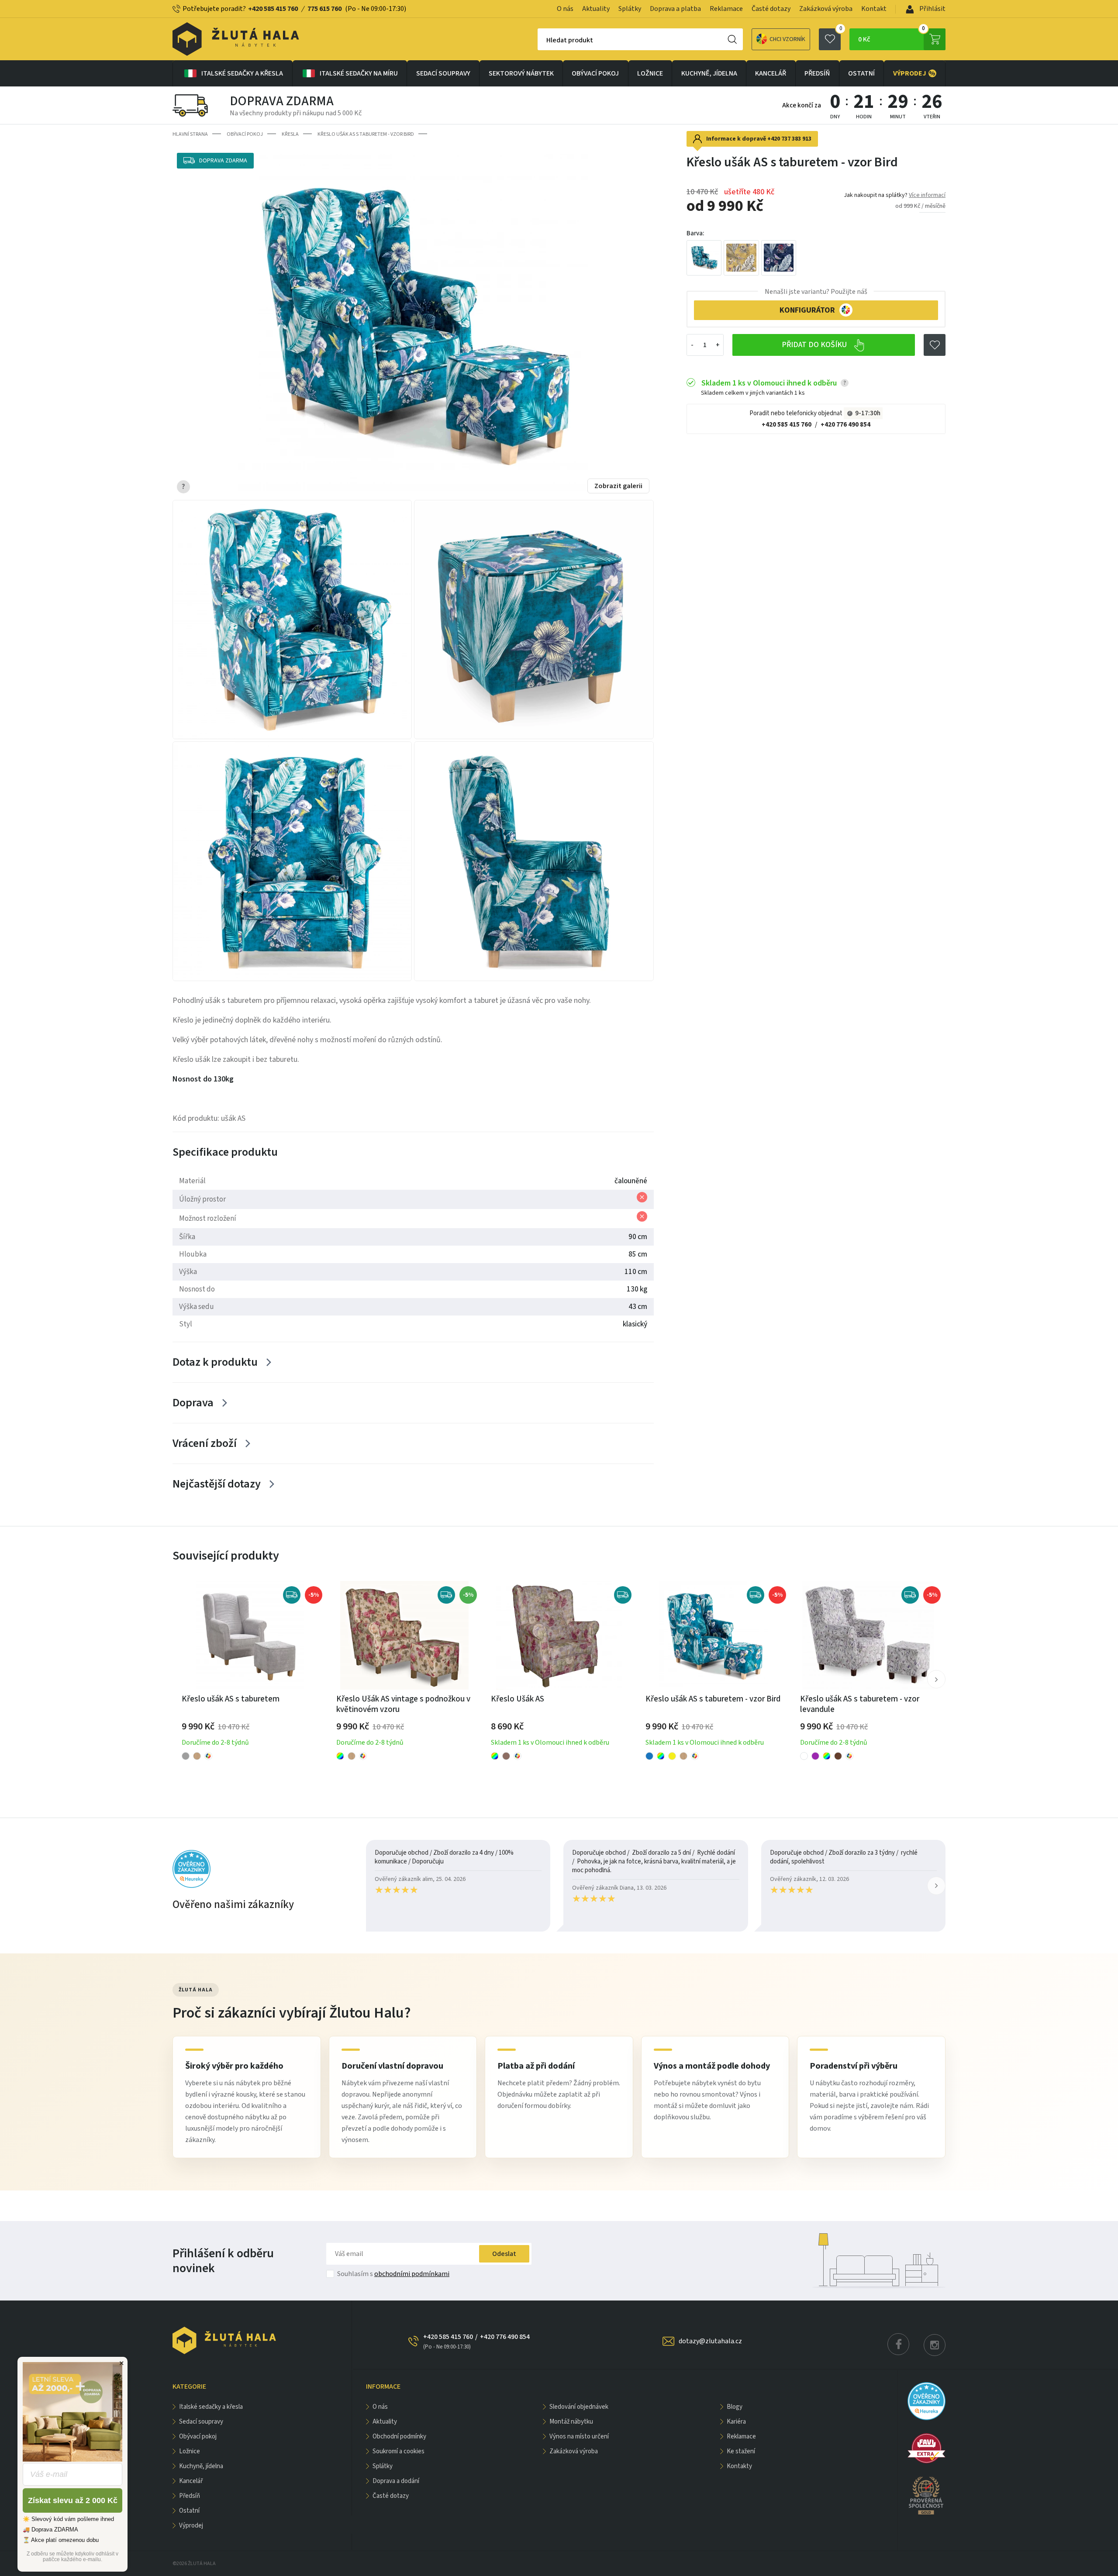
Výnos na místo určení (579, 2437)
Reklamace (726, 9)
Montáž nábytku (571, 2422)
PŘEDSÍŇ (817, 73)
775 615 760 (324, 9)
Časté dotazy (771, 9)
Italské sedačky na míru (359, 73)
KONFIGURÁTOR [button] (807, 310)
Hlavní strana (190, 134)
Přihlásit (932, 9)
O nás (565, 9)
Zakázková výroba (826, 9)
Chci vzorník (787, 39)
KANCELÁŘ (771, 73)
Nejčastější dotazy (217, 1484)
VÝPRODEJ (914, 73)
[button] (936, 1679)
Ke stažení (741, 2451)
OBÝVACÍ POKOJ (595, 73)
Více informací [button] (927, 195)
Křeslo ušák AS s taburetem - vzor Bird (366, 134)
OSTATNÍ (861, 73)
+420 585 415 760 (273, 9)
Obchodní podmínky (399, 2437)
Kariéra (736, 2422)
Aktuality (596, 9)
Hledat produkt (570, 40)
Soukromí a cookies (399, 2451)
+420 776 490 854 (845, 424)
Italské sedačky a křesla (242, 73)
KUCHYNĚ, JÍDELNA (709, 73)
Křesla (290, 134)
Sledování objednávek (579, 2407)
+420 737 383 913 (789, 139)
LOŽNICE (650, 73)
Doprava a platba (675, 9)
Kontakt (874, 9)
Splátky (630, 9)
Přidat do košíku (815, 345)
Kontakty (739, 2466)
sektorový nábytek (521, 73)
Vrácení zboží (205, 1443)
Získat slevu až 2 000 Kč (73, 2500)
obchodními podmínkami (412, 2274)
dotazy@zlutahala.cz (710, 2341)
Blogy (735, 2407)
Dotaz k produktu (215, 1362)
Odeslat (504, 2254)
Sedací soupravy (443, 73)
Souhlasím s (393, 2274)
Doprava (193, 1403)
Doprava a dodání (396, 2481)
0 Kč (892, 36)
